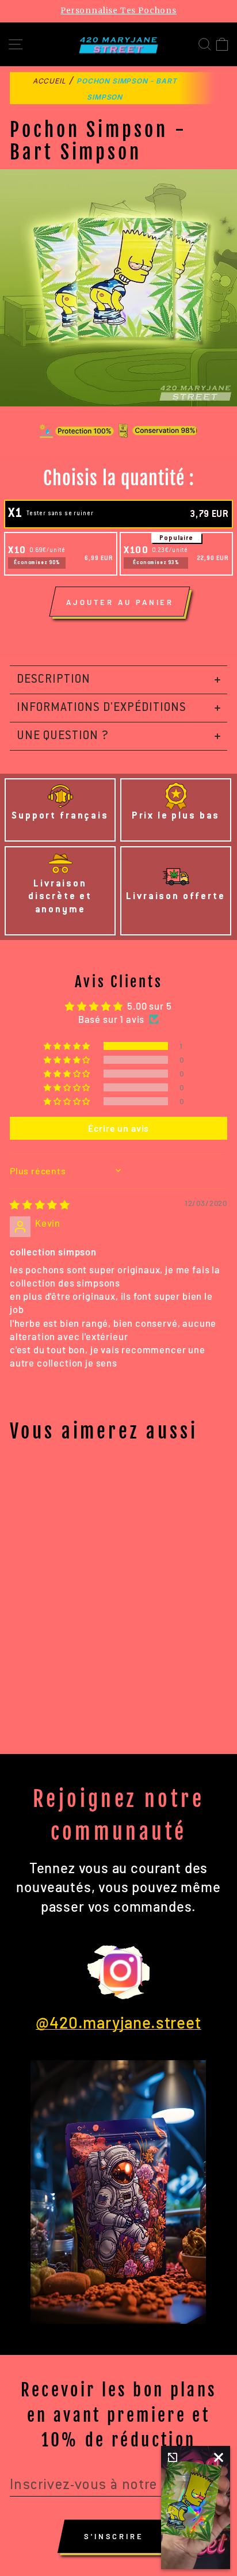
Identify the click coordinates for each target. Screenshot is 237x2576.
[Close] (219, 2457)
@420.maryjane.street (118, 2022)
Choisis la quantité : (119, 478)
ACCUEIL (49, 81)
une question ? (63, 736)
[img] (40, 1204)
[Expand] (173, 2457)
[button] (68, 1046)
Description (53, 680)
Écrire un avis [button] (119, 1128)
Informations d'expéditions (102, 708)
